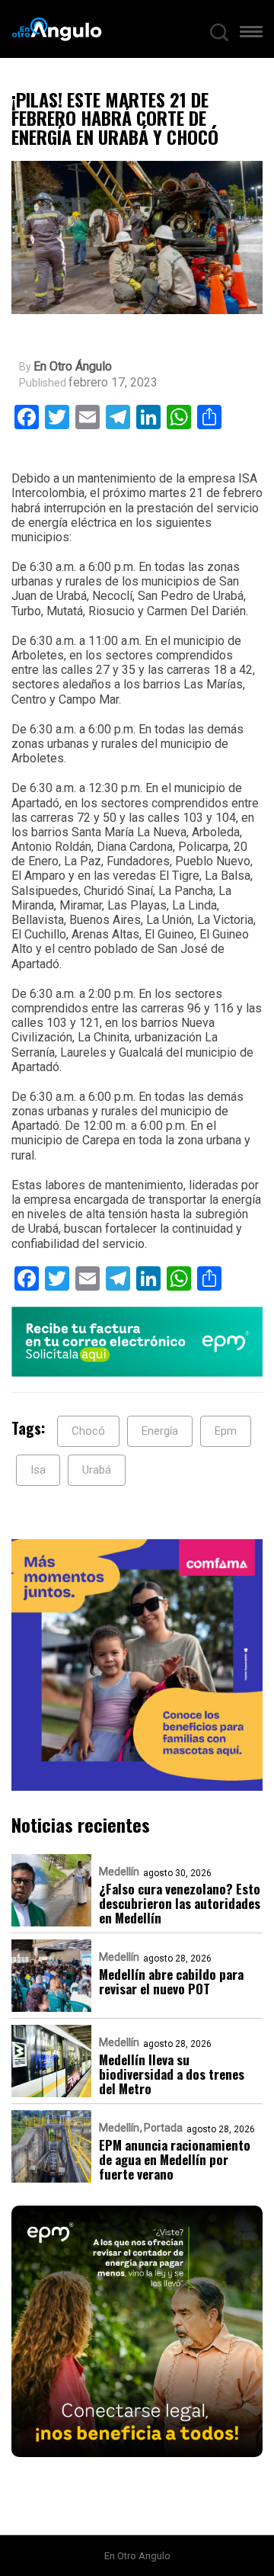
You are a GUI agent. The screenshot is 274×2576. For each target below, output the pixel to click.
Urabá (97, 1470)
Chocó (88, 1431)
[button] (251, 35)
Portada (163, 2128)
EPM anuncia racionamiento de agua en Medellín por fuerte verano (175, 2159)
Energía (160, 1431)
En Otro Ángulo (73, 367)
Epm (226, 1431)
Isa (38, 1470)
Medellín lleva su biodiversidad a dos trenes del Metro (172, 2074)
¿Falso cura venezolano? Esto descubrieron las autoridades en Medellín (180, 1903)
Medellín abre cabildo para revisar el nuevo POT (171, 1981)
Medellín (119, 1872)
